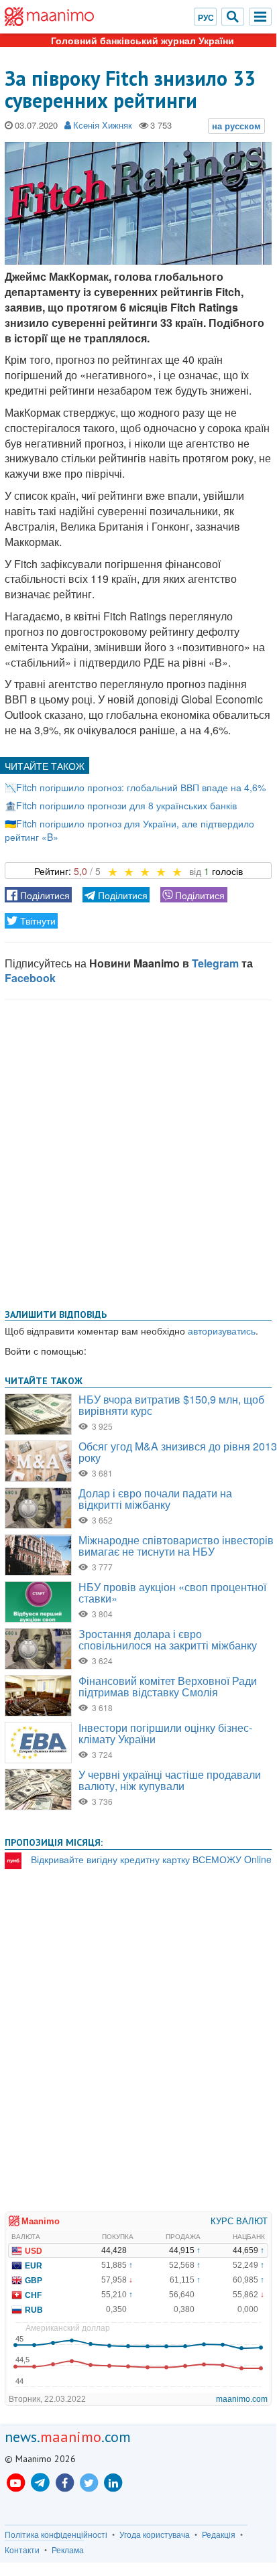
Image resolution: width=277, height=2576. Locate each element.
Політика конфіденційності (56, 2534)
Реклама (68, 2550)
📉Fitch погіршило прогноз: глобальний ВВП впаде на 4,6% (135, 787)
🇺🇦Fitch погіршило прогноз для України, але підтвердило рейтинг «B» (129, 830)
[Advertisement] (138, 1152)
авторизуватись (222, 1331)
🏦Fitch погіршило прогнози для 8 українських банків (121, 805)
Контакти (22, 2550)
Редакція (219, 2534)
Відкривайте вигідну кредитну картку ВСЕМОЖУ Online (151, 1859)
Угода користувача (155, 2534)
